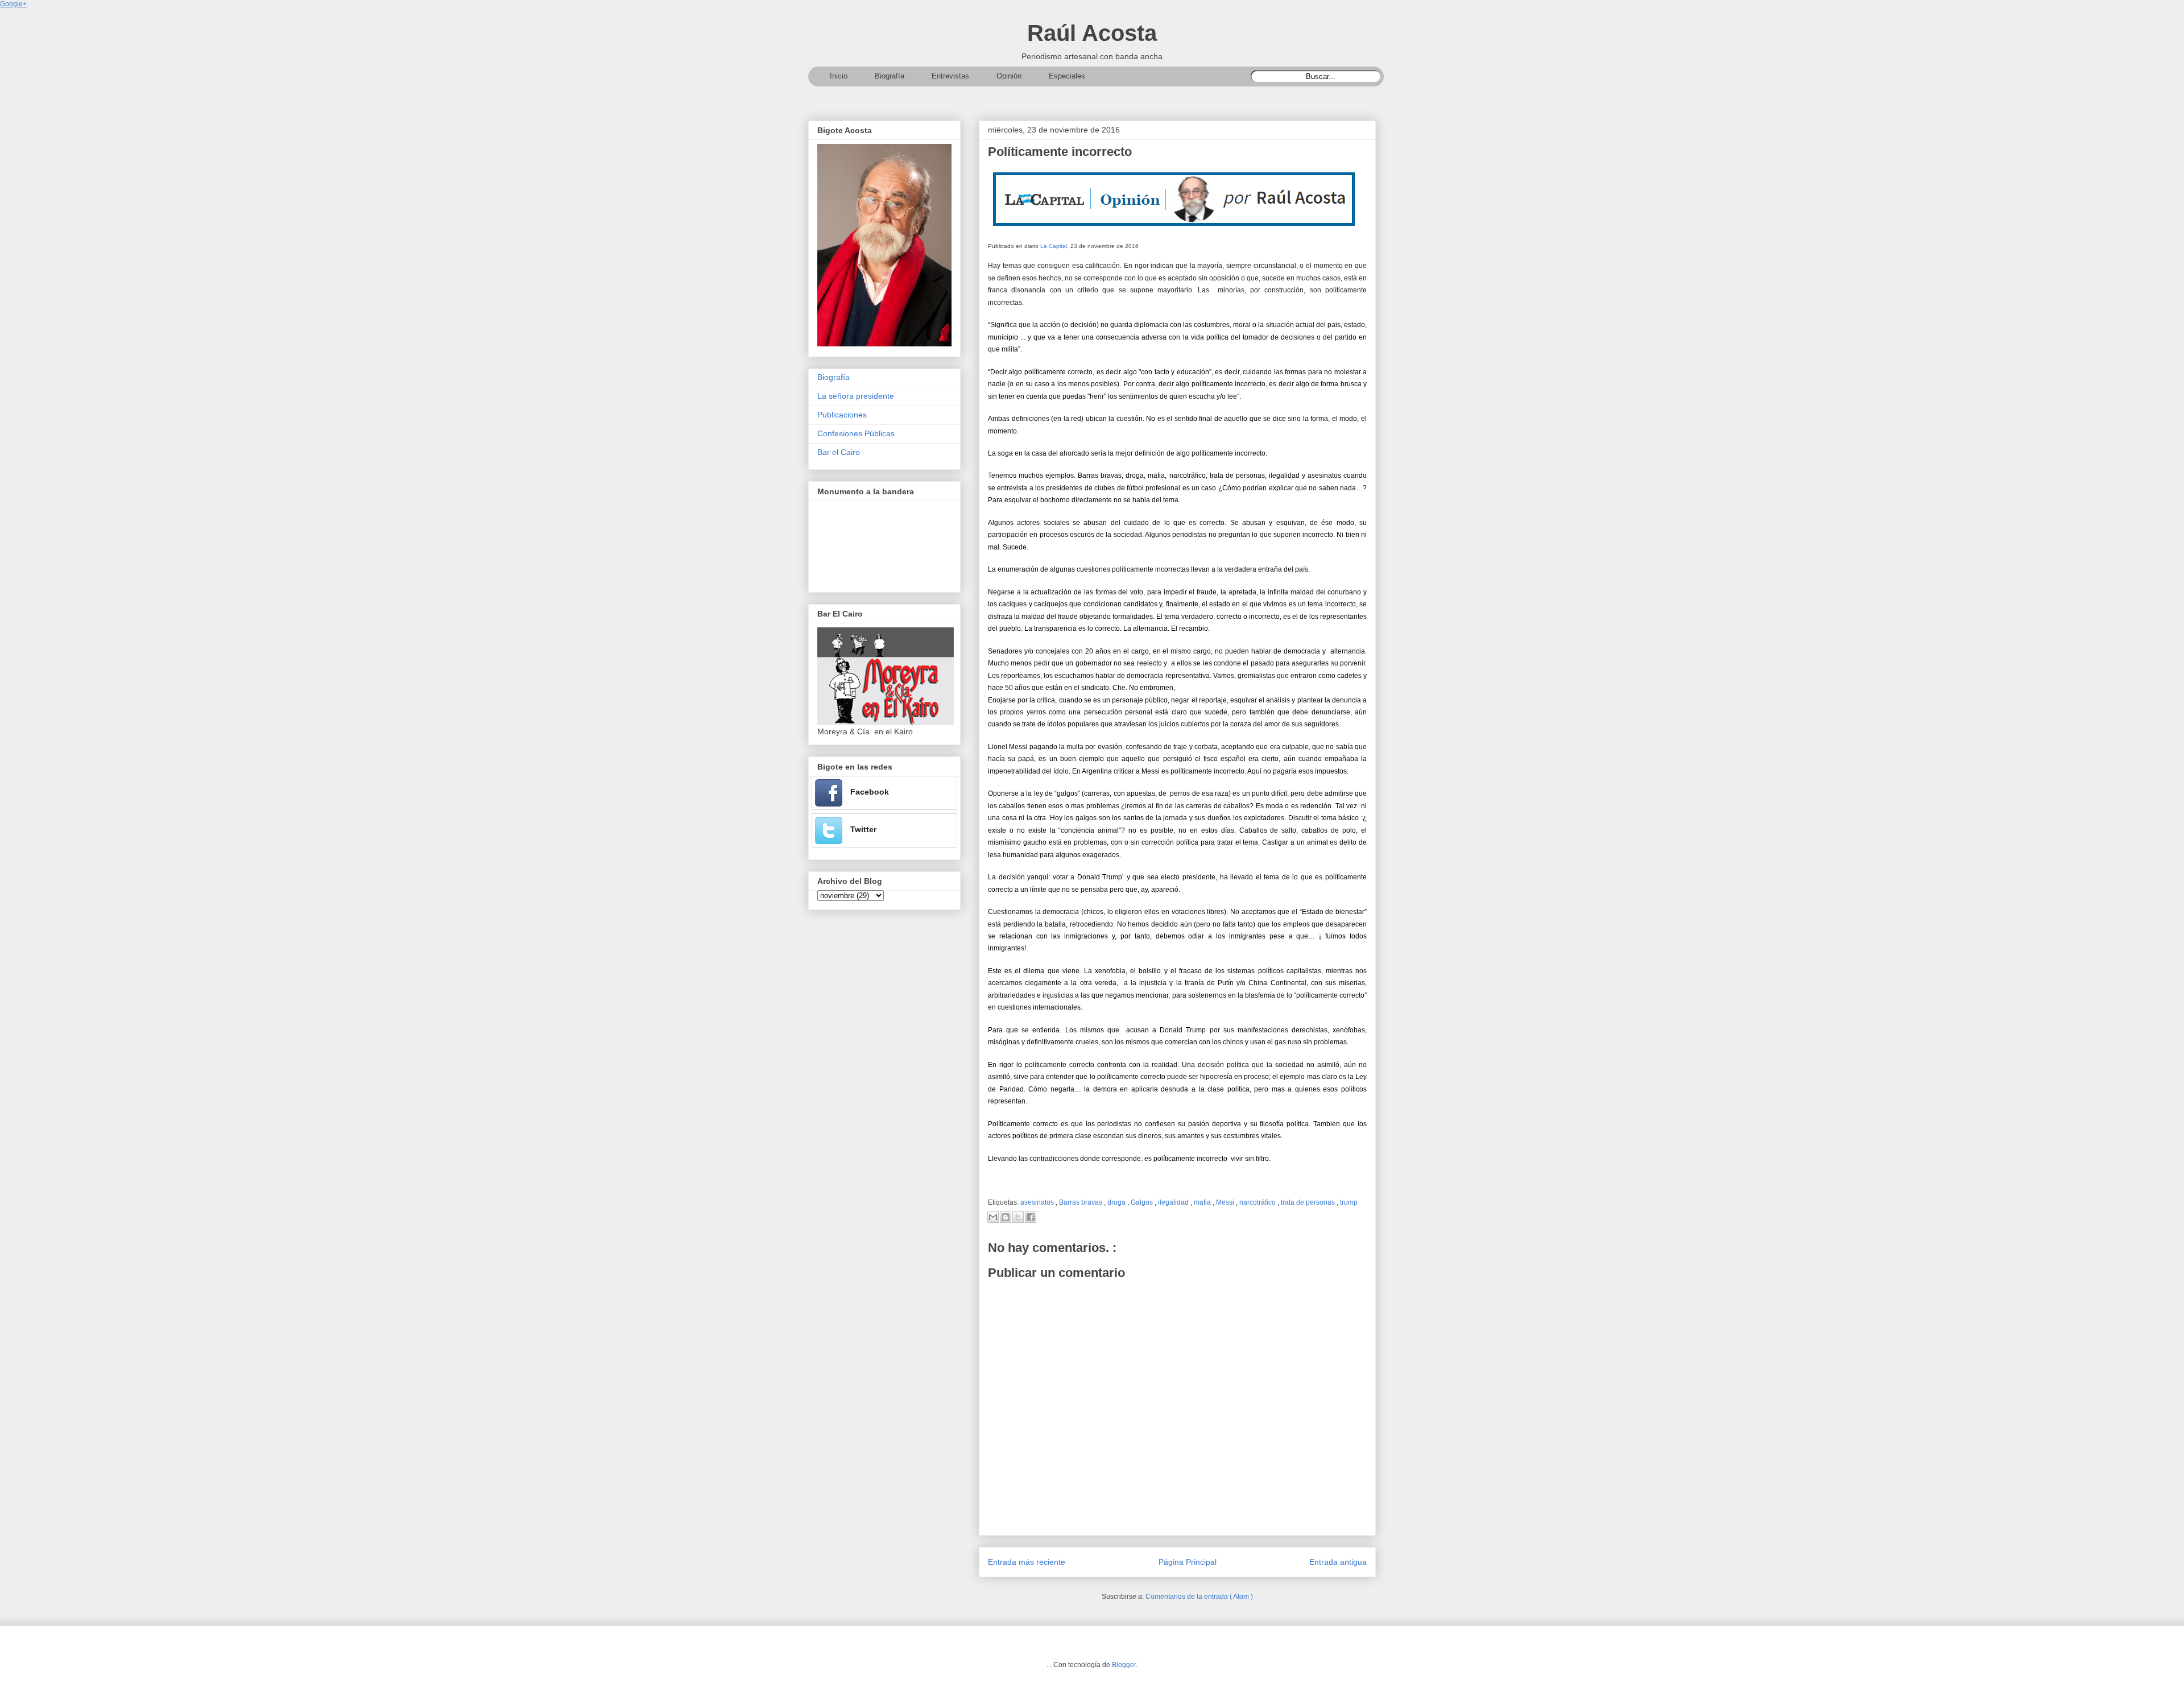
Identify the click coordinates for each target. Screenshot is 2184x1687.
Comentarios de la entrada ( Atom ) (1199, 1597)
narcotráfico (1258, 1202)
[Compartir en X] (1018, 1217)
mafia (1203, 1202)
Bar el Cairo (839, 452)
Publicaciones (842, 415)
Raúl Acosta (1092, 33)
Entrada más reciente (1027, 1562)
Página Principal (1188, 1562)
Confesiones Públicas (856, 433)
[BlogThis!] (1006, 1217)
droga (1117, 1202)
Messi (1226, 1202)
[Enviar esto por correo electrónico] (993, 1217)
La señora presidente (856, 396)
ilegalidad (1174, 1202)
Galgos (1143, 1202)
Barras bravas (1081, 1202)
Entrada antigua (1338, 1562)
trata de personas (1309, 1202)
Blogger (1124, 1665)
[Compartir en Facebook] (1031, 1217)
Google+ (13, 4)
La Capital (1054, 246)
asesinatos (1038, 1202)
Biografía (834, 377)
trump (1349, 1202)
